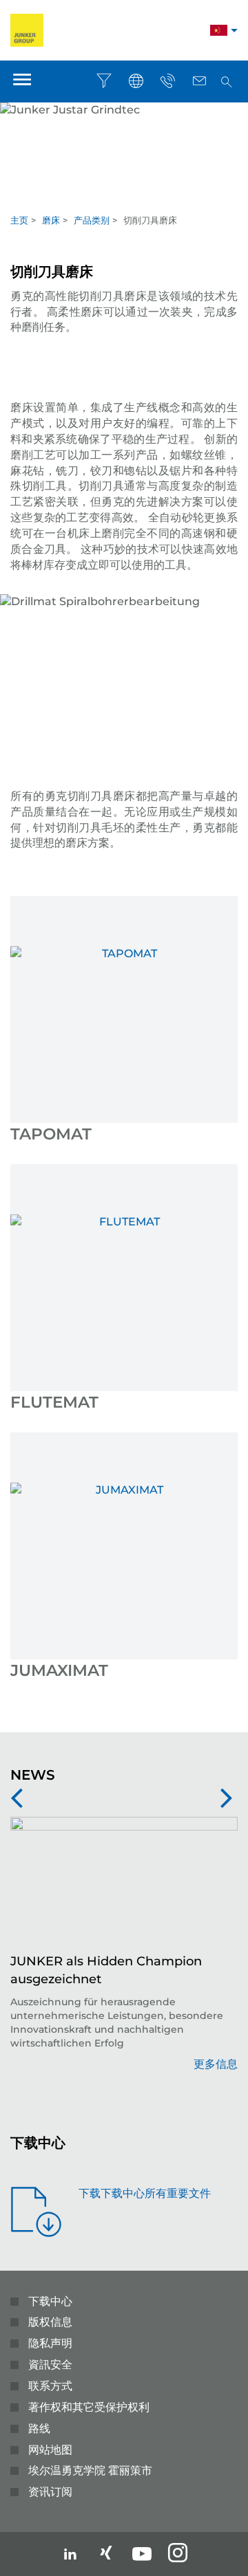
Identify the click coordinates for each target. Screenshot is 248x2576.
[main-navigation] (22, 81)
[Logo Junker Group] (27, 29)
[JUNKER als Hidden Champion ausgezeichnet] (124, 1885)
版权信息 (50, 2322)
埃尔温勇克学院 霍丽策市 (90, 2470)
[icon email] (199, 81)
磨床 (51, 220)
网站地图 (50, 2450)
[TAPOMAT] (124, 1009)
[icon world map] (136, 81)
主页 (19, 220)
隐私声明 (50, 2343)
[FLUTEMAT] (124, 1278)
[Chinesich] (219, 32)
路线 (39, 2428)
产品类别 (92, 220)
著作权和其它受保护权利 (89, 2407)
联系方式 (50, 2386)
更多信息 (216, 2064)
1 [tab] (124, 199)
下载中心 (50, 2301)
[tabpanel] (124, 145)
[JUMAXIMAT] (124, 1546)
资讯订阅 (50, 2492)
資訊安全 (50, 2365)
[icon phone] (167, 81)
